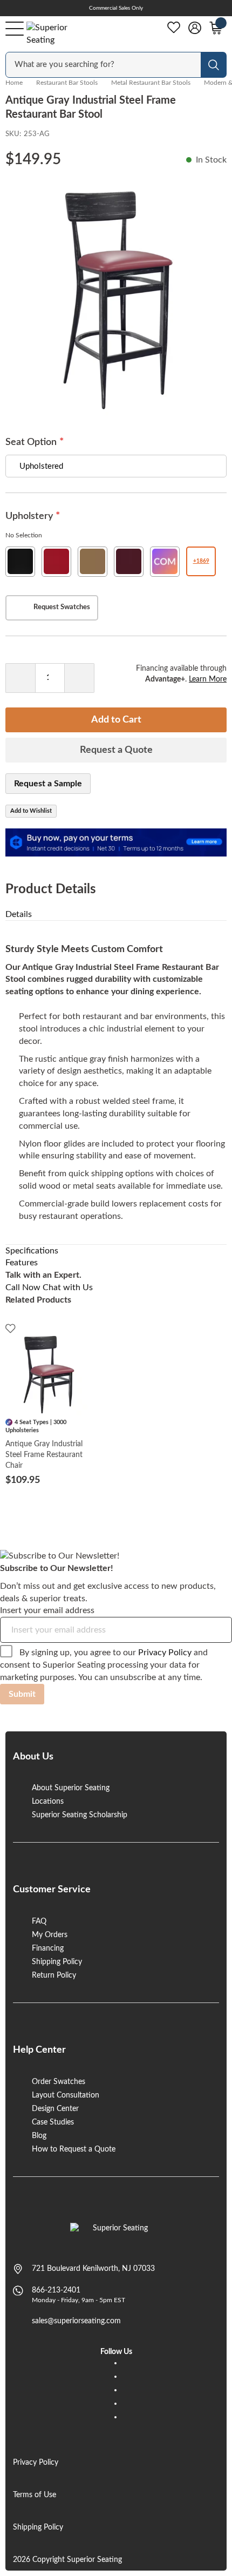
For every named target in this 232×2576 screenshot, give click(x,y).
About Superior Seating (71, 1788)
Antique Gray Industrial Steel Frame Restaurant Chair (44, 1455)
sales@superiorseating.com (76, 2321)
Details (19, 914)
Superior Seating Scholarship (80, 1815)
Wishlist (174, 28)
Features (22, 1263)
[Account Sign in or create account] (195, 28)
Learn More (208, 679)
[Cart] (216, 28)
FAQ (39, 1921)
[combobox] (104, 65)
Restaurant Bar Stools (67, 83)
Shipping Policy (57, 1962)
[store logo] (116, 2234)
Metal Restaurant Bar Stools (151, 83)
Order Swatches (59, 2082)
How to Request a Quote (74, 2149)
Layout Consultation (66, 2095)
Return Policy (54, 1975)
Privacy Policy (165, 1653)
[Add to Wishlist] (11, 1328)
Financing (48, 1948)
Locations (48, 1802)
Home (14, 83)
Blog (39, 2136)
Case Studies (53, 2122)
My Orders (50, 1935)
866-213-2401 (56, 2290)
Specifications (32, 1251)
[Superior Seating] (57, 34)
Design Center (55, 2109)
